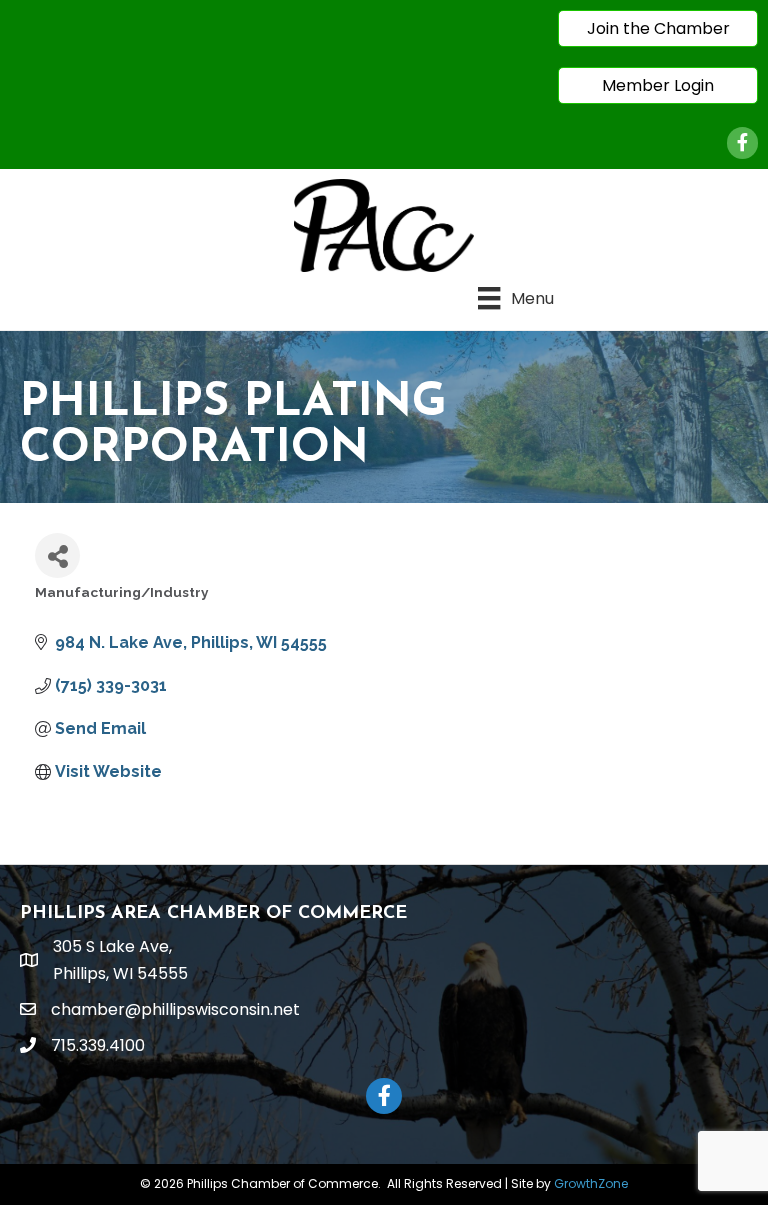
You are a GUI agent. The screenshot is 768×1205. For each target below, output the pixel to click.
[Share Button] (57, 555)
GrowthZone (591, 1183)
